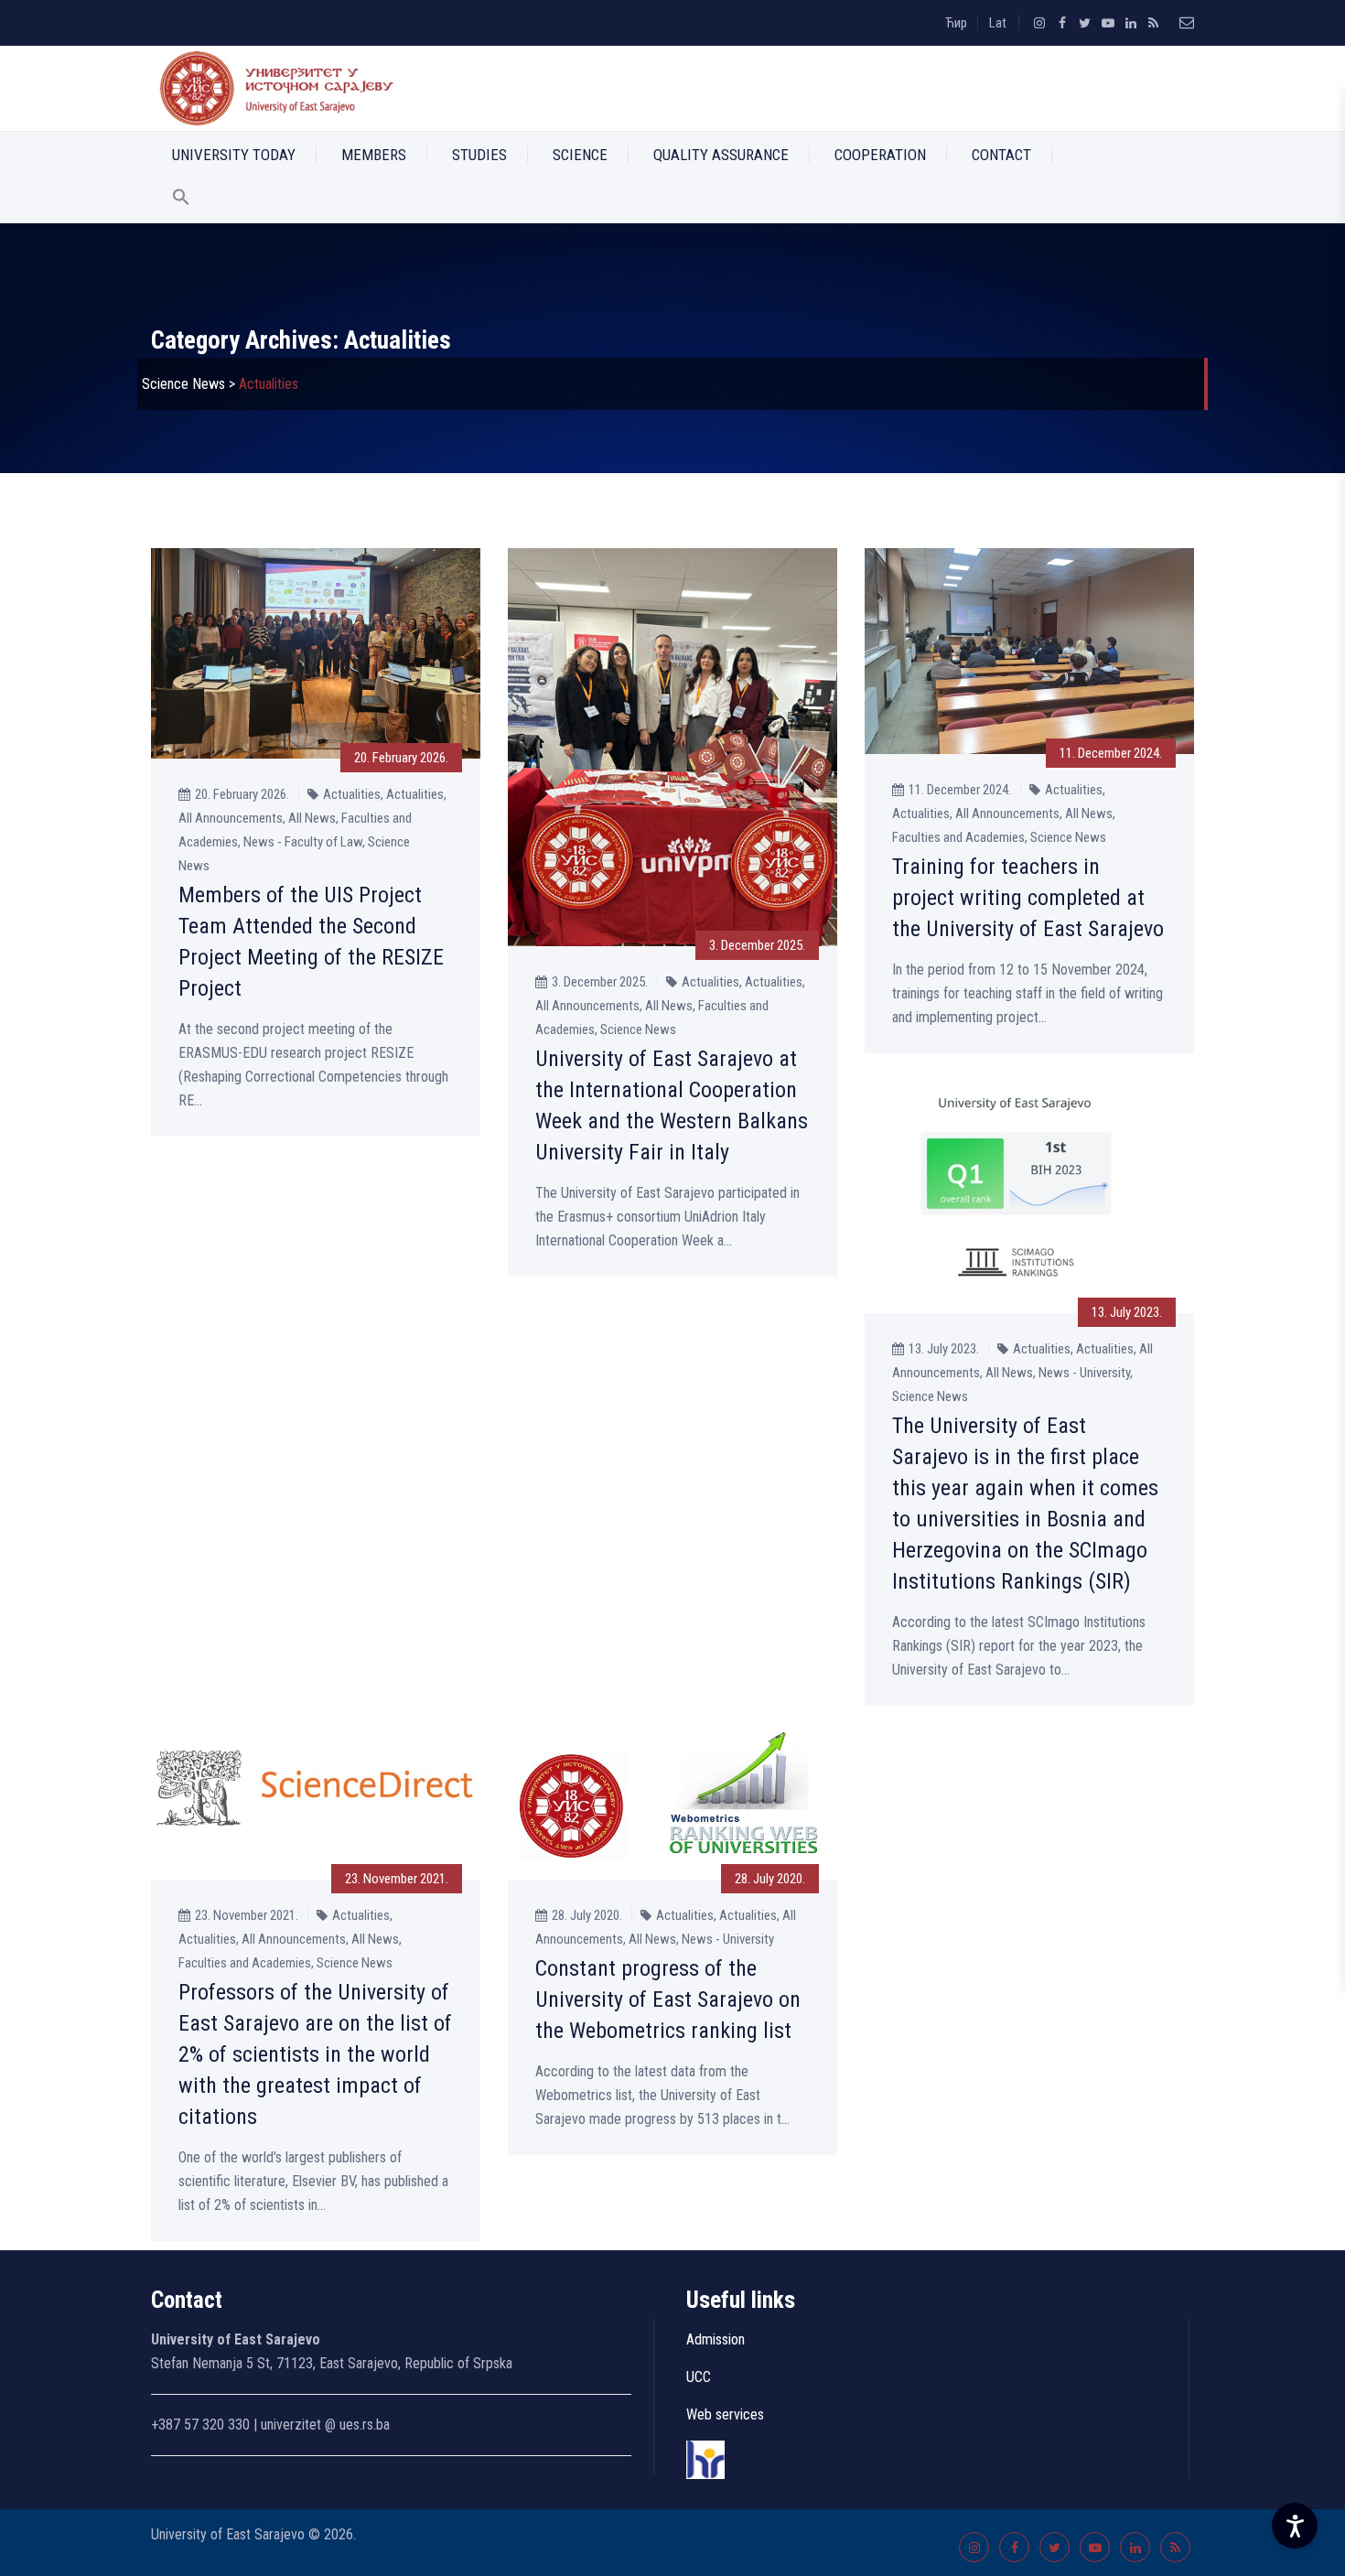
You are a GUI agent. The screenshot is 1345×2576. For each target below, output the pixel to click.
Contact (1001, 155)
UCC (699, 2377)
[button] (181, 200)
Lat (998, 23)
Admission (716, 2339)
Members (374, 155)
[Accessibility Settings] (1295, 2526)
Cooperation (880, 155)
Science (580, 155)
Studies (479, 155)
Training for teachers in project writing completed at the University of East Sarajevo (1028, 898)
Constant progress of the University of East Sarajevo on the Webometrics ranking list (668, 1999)
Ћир (956, 23)
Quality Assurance (721, 155)
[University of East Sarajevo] (273, 88)
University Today (234, 155)
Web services (725, 2414)
